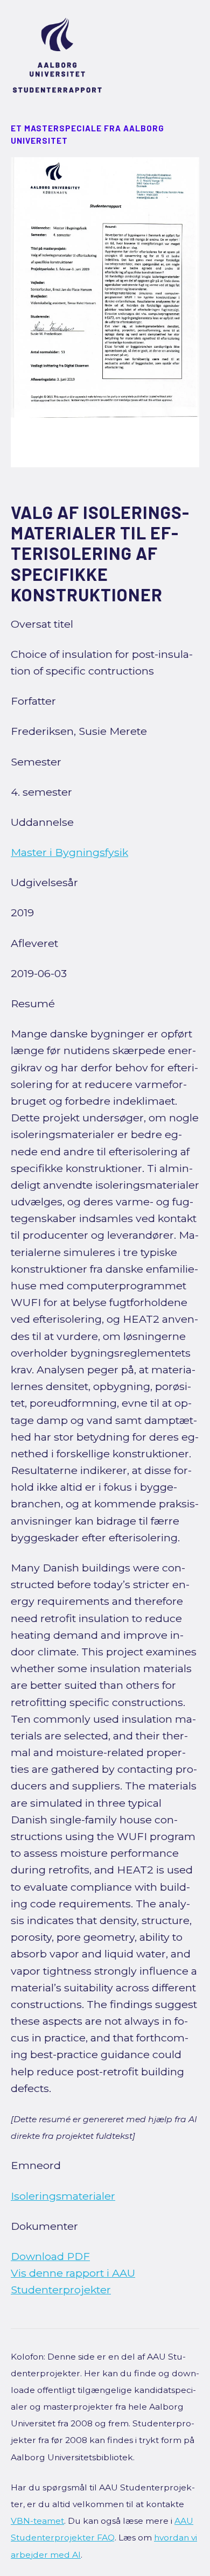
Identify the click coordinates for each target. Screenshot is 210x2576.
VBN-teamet (37, 2521)
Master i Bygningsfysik (69, 852)
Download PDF (50, 2256)
